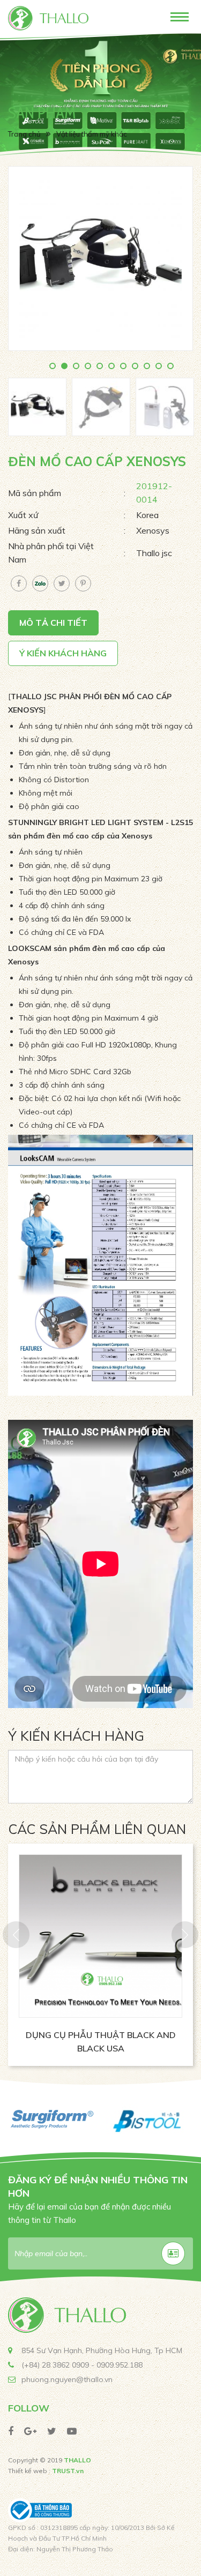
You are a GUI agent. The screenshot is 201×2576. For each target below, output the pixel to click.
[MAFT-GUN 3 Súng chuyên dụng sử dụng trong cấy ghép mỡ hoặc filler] (102, 1936)
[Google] (30, 2431)
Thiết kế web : (29, 2471)
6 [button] (113, 367)
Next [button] (185, 1935)
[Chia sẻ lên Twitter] (62, 583)
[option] (100, 99)
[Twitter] (52, 2431)
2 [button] (65, 367)
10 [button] (160, 367)
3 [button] (77, 367)
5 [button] (101, 367)
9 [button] (148, 367)
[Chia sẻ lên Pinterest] (83, 583)
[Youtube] (72, 2431)
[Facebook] (11, 2431)
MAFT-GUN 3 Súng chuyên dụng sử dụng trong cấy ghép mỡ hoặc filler (102, 2048)
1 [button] (54, 367)
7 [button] (124, 367)
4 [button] (89, 367)
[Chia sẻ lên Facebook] (19, 583)
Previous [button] (16, 1935)
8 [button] (136, 367)
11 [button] (172, 367)
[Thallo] (48, 17)
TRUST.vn (68, 2471)
